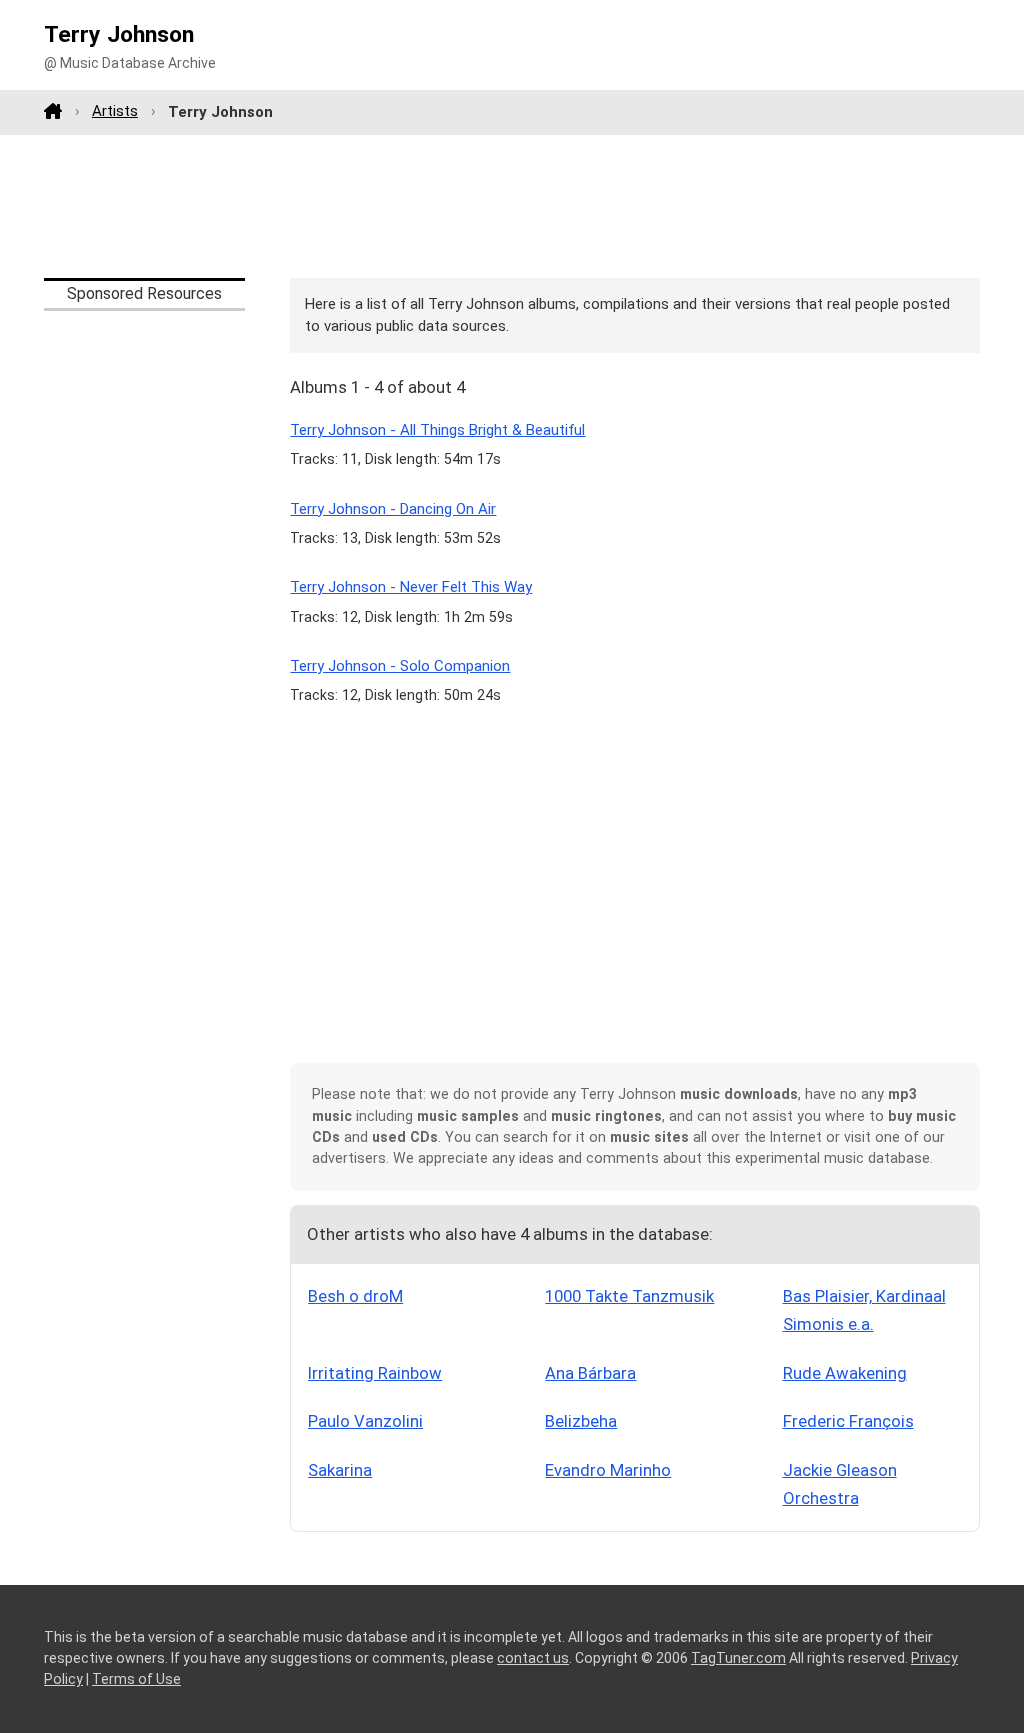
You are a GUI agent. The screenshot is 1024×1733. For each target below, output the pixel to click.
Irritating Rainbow (375, 1373)
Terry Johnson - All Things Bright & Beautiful (437, 430)
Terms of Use (136, 1679)
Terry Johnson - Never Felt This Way (411, 587)
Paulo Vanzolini (365, 1421)
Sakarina (340, 1470)
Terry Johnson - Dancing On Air (393, 509)
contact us (533, 1658)
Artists (115, 111)
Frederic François (848, 1421)
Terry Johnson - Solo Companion (400, 666)
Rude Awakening (845, 1373)
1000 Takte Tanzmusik (629, 1296)
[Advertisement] (512, 206)
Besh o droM (355, 1296)
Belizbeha (581, 1421)
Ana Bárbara (590, 1373)
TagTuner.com (738, 1658)
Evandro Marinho (608, 1470)
